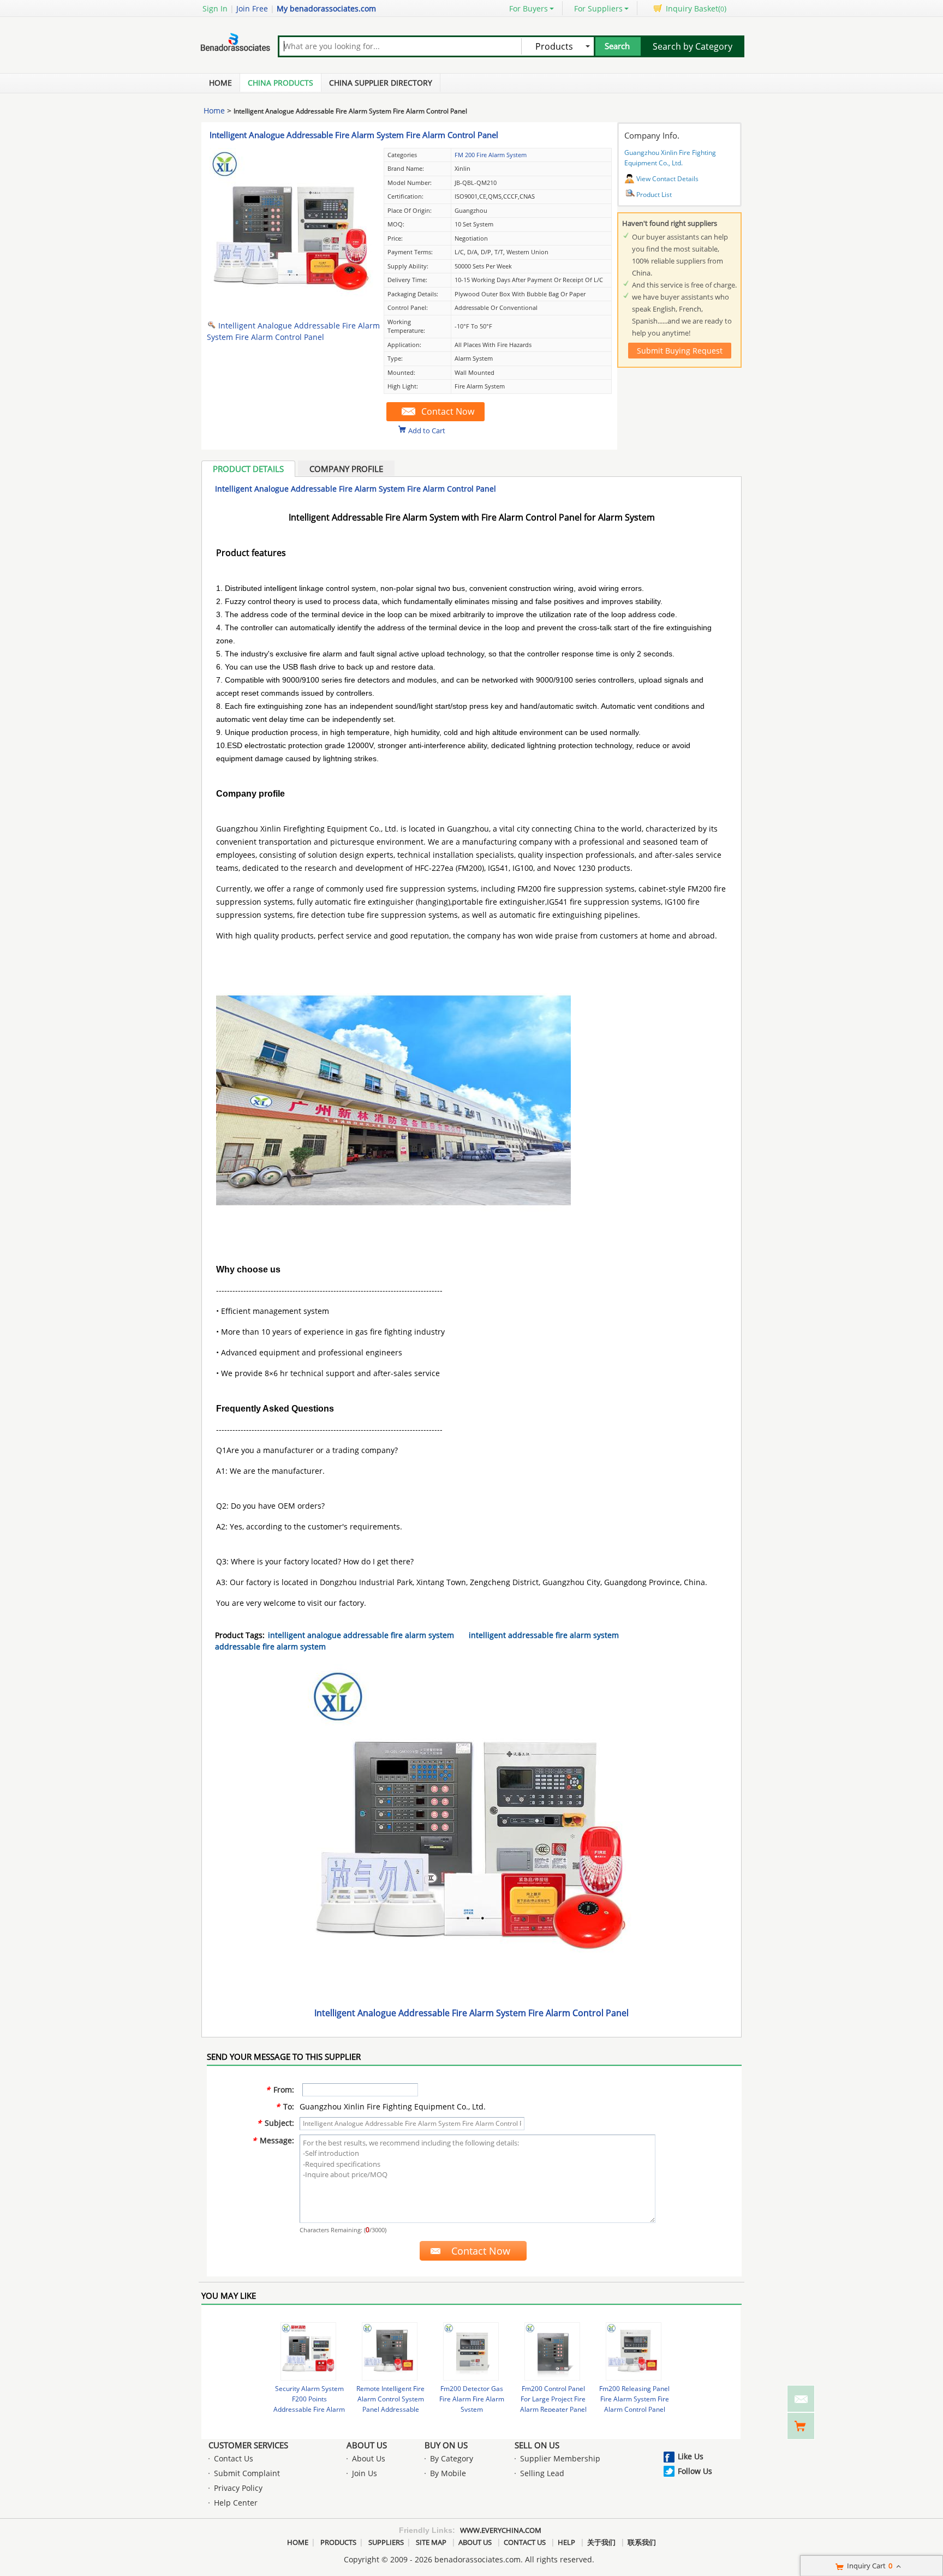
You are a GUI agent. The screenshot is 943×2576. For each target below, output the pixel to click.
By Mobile (448, 2473)
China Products (280, 83)
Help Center (236, 2503)
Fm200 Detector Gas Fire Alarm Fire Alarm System (472, 2399)
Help (566, 2542)
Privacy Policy (238, 2488)
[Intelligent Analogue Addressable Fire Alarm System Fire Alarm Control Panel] (291, 309)
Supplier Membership (560, 2458)
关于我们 (601, 2542)
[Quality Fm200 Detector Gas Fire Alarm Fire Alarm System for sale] (471, 2351)
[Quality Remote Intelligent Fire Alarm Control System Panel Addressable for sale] (390, 2351)
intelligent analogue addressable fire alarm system (361, 1635)
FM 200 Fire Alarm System (491, 155)
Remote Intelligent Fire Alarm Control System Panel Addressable (390, 2399)
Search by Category (693, 46)
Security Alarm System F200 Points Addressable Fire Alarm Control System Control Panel (309, 2409)
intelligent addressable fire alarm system (544, 1635)
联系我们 (642, 2542)
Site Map (431, 2542)
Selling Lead (542, 2473)
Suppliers (386, 2542)
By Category (452, 2458)
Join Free (252, 8)
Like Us (691, 2456)
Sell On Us (537, 2445)
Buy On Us (446, 2445)
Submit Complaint (247, 2473)
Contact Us (234, 2458)
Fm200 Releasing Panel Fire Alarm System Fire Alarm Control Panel (634, 2399)
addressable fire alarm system (270, 1646)
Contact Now (448, 411)
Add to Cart (427, 430)
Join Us (365, 2473)
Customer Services (248, 2445)
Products (338, 2542)
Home (220, 83)
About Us (367, 2445)
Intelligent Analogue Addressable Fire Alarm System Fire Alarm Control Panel (354, 135)
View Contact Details (667, 179)
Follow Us (695, 2471)
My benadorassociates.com (326, 8)
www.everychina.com (501, 2530)
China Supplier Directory (381, 83)
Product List (654, 195)
